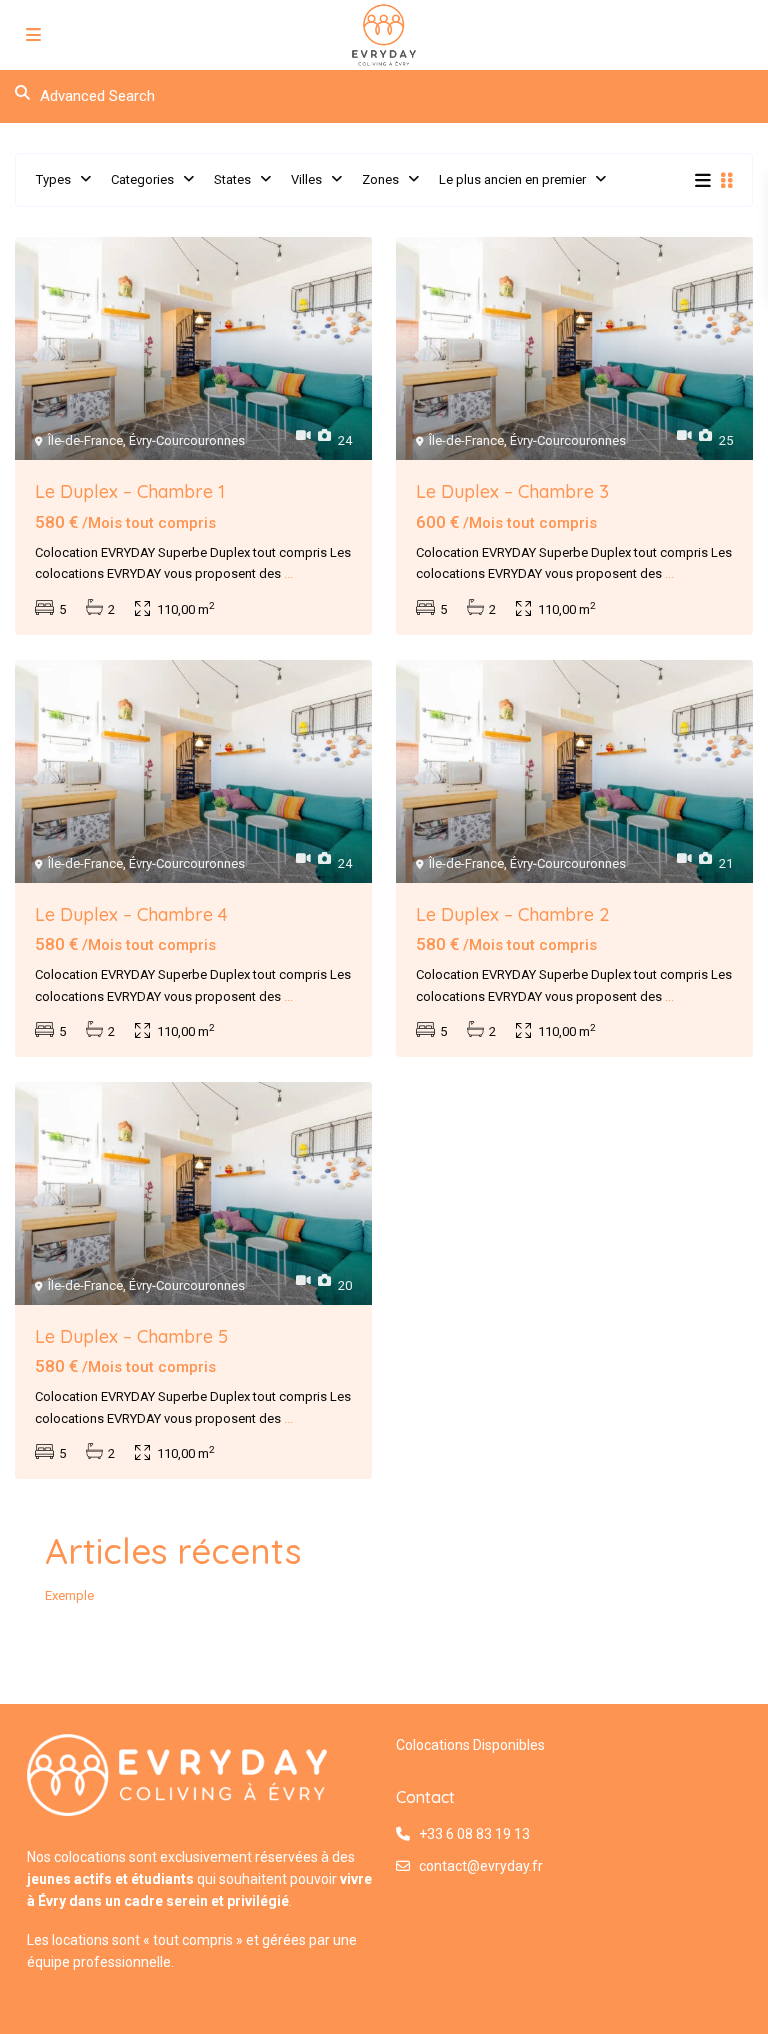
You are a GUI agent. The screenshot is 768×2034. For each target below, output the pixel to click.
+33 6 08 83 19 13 (474, 1834)
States (232, 179)
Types (53, 179)
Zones (380, 179)
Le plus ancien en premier (512, 179)
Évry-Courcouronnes (187, 440)
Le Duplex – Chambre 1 (130, 491)
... (288, 573)
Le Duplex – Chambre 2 (513, 914)
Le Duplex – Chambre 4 (131, 914)
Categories (142, 179)
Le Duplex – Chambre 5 (131, 1336)
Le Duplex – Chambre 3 (512, 491)
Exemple (69, 1595)
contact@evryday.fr (481, 1866)
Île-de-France (85, 440)
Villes (306, 179)
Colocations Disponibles (470, 1745)
